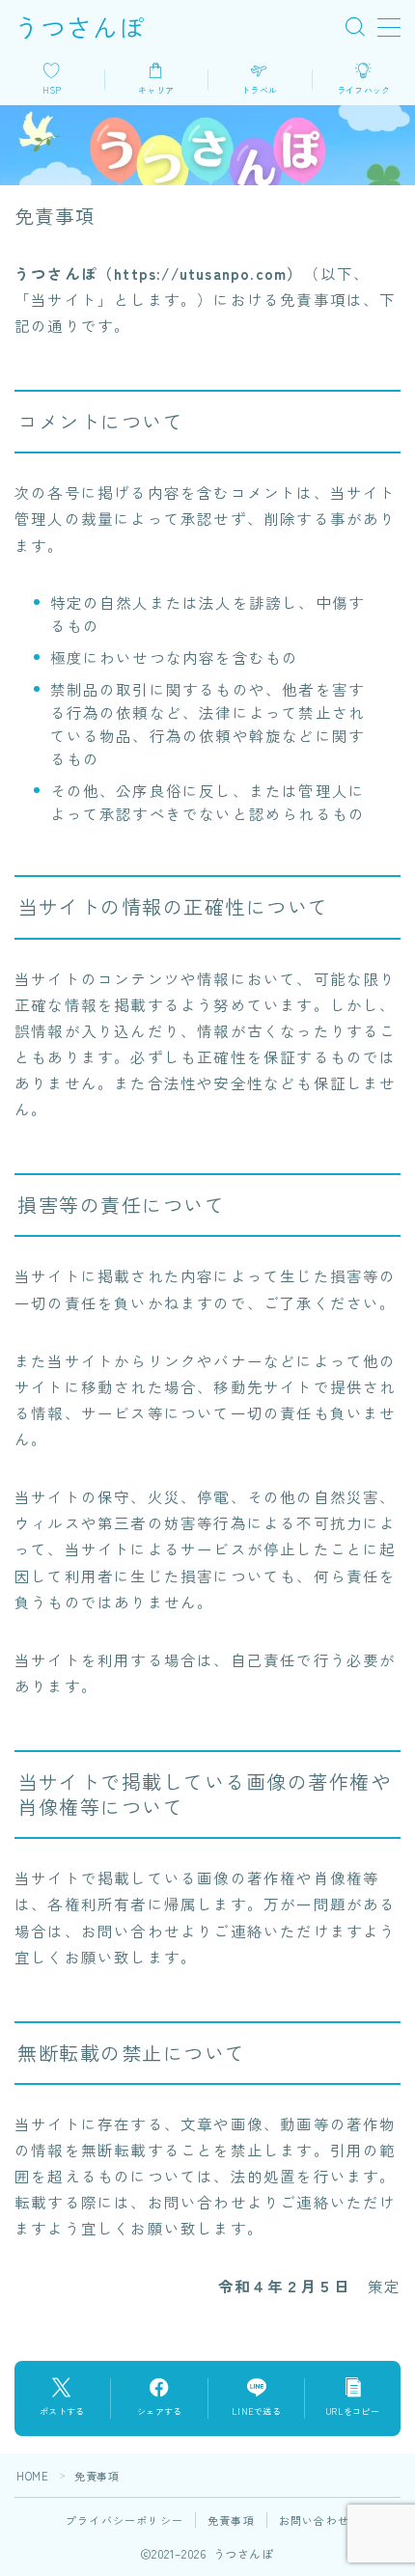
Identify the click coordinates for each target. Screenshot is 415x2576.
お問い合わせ (314, 2520)
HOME (32, 2476)
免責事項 (231, 2520)
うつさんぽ (80, 27)
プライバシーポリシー (124, 2520)
